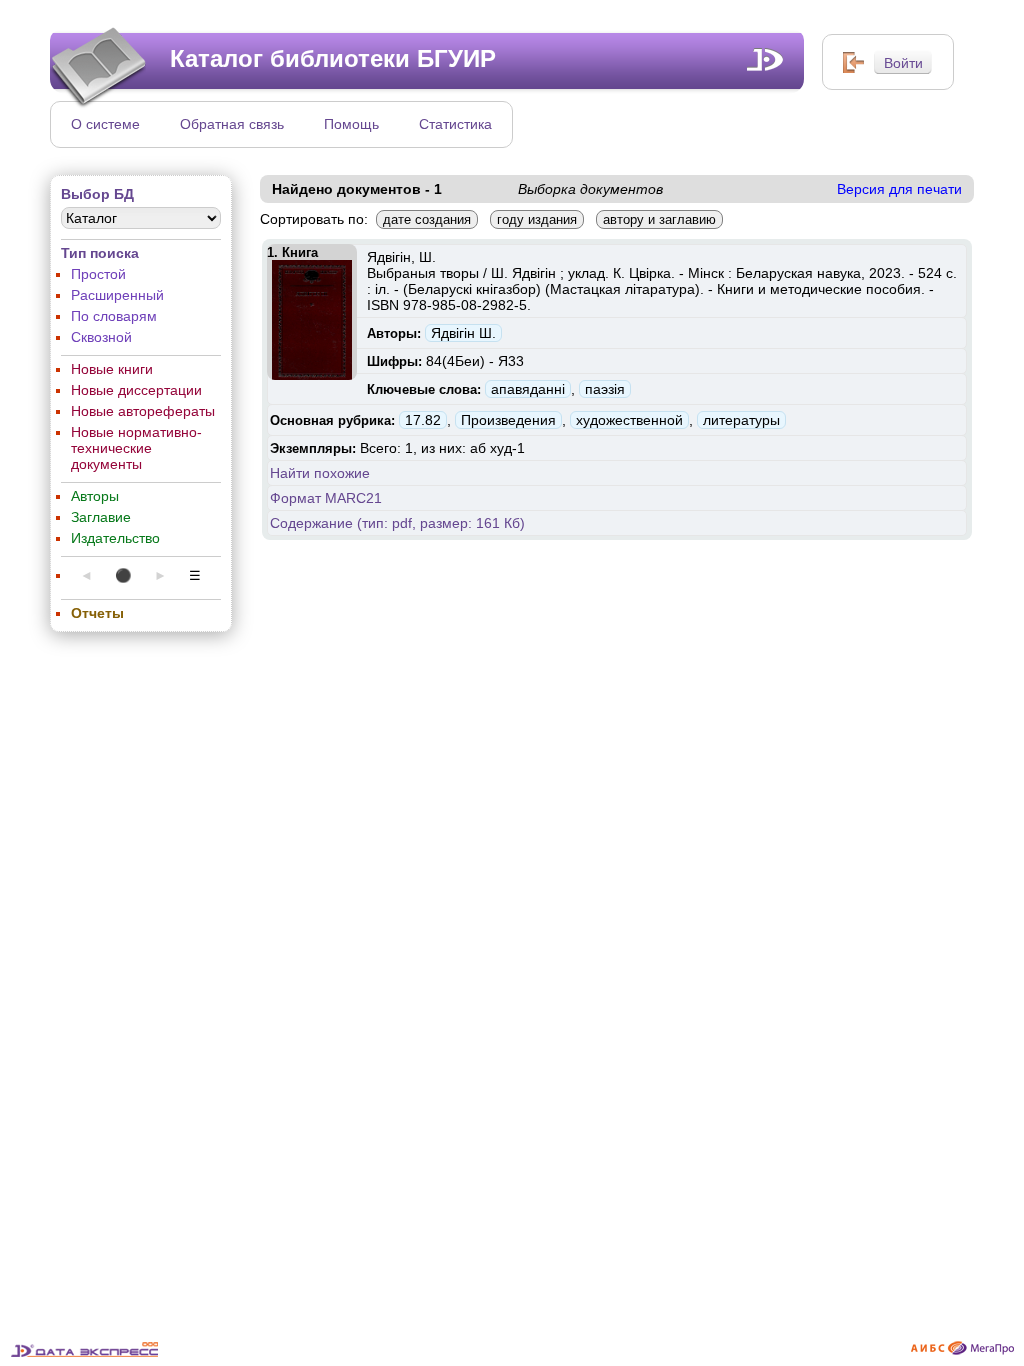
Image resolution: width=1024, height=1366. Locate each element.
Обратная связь (232, 124)
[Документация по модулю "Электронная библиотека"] (765, 59)
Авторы (95, 496)
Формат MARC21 (326, 498)
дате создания (427, 219)
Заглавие (101, 517)
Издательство (115, 538)
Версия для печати (899, 189)
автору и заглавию (659, 219)
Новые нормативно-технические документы (136, 448)
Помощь (351, 124)
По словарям (114, 316)
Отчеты (97, 613)
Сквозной (101, 337)
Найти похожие (320, 473)
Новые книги (112, 369)
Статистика (455, 124)
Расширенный (117, 295)
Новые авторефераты (143, 411)
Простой (98, 274)
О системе (105, 124)
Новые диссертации (136, 390)
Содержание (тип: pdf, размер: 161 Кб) (397, 523)
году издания (537, 219)
